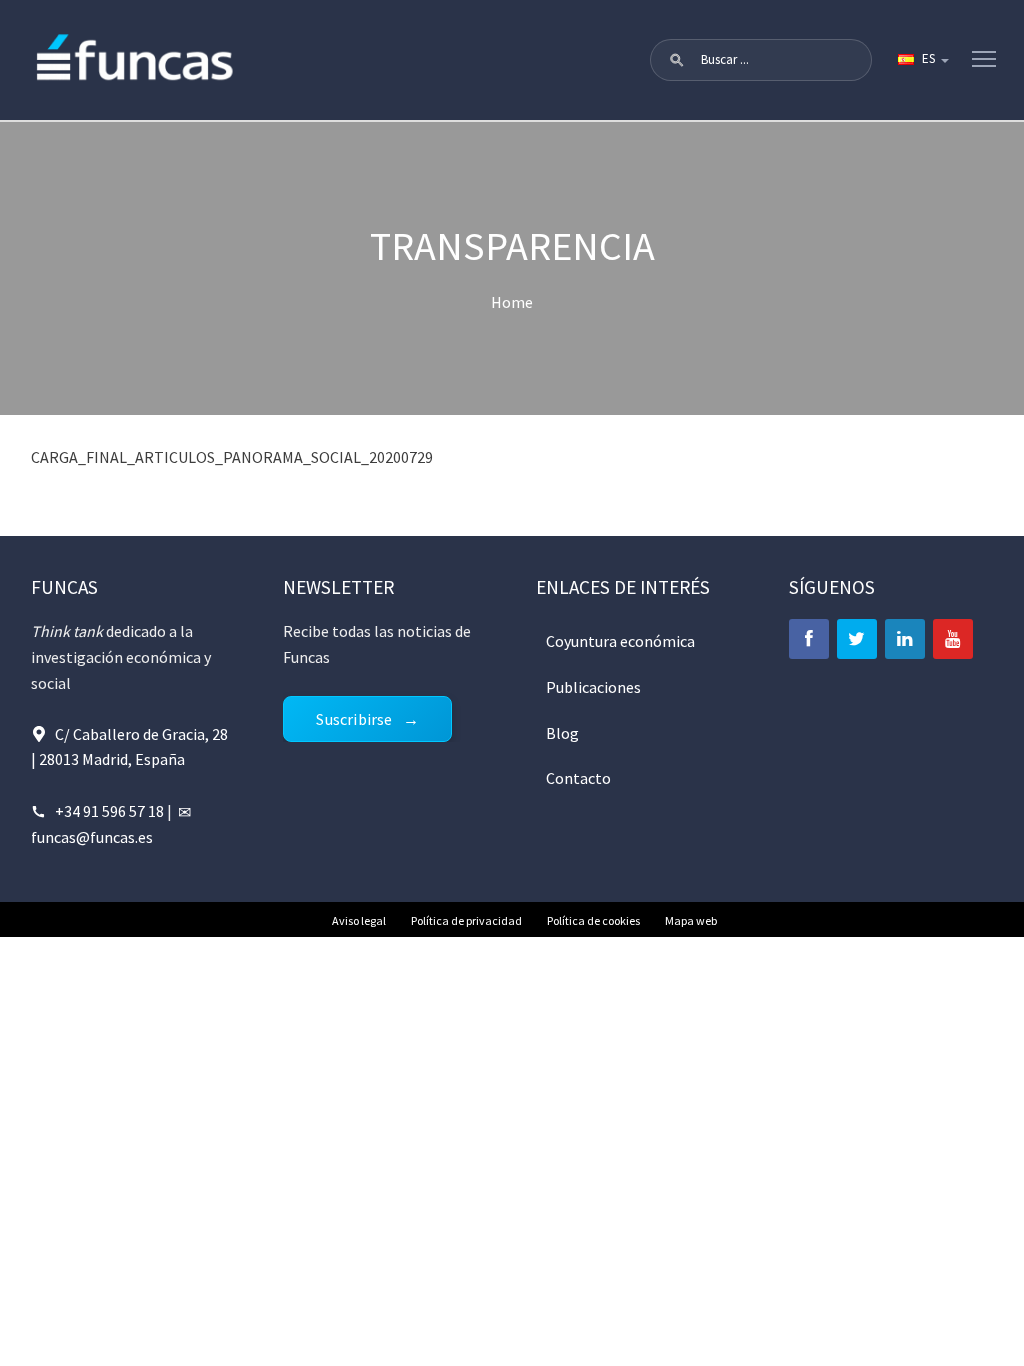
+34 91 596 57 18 (109, 811)
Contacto (578, 778)
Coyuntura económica (620, 641)
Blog (562, 733)
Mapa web (691, 920)
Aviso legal (359, 920)
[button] (677, 60)
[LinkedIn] (905, 639)
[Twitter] (857, 639)
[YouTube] (953, 639)
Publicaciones (593, 687)
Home (512, 302)
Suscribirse (354, 719)
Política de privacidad (466, 920)
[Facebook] (809, 639)
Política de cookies (593, 920)
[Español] (922, 60)
